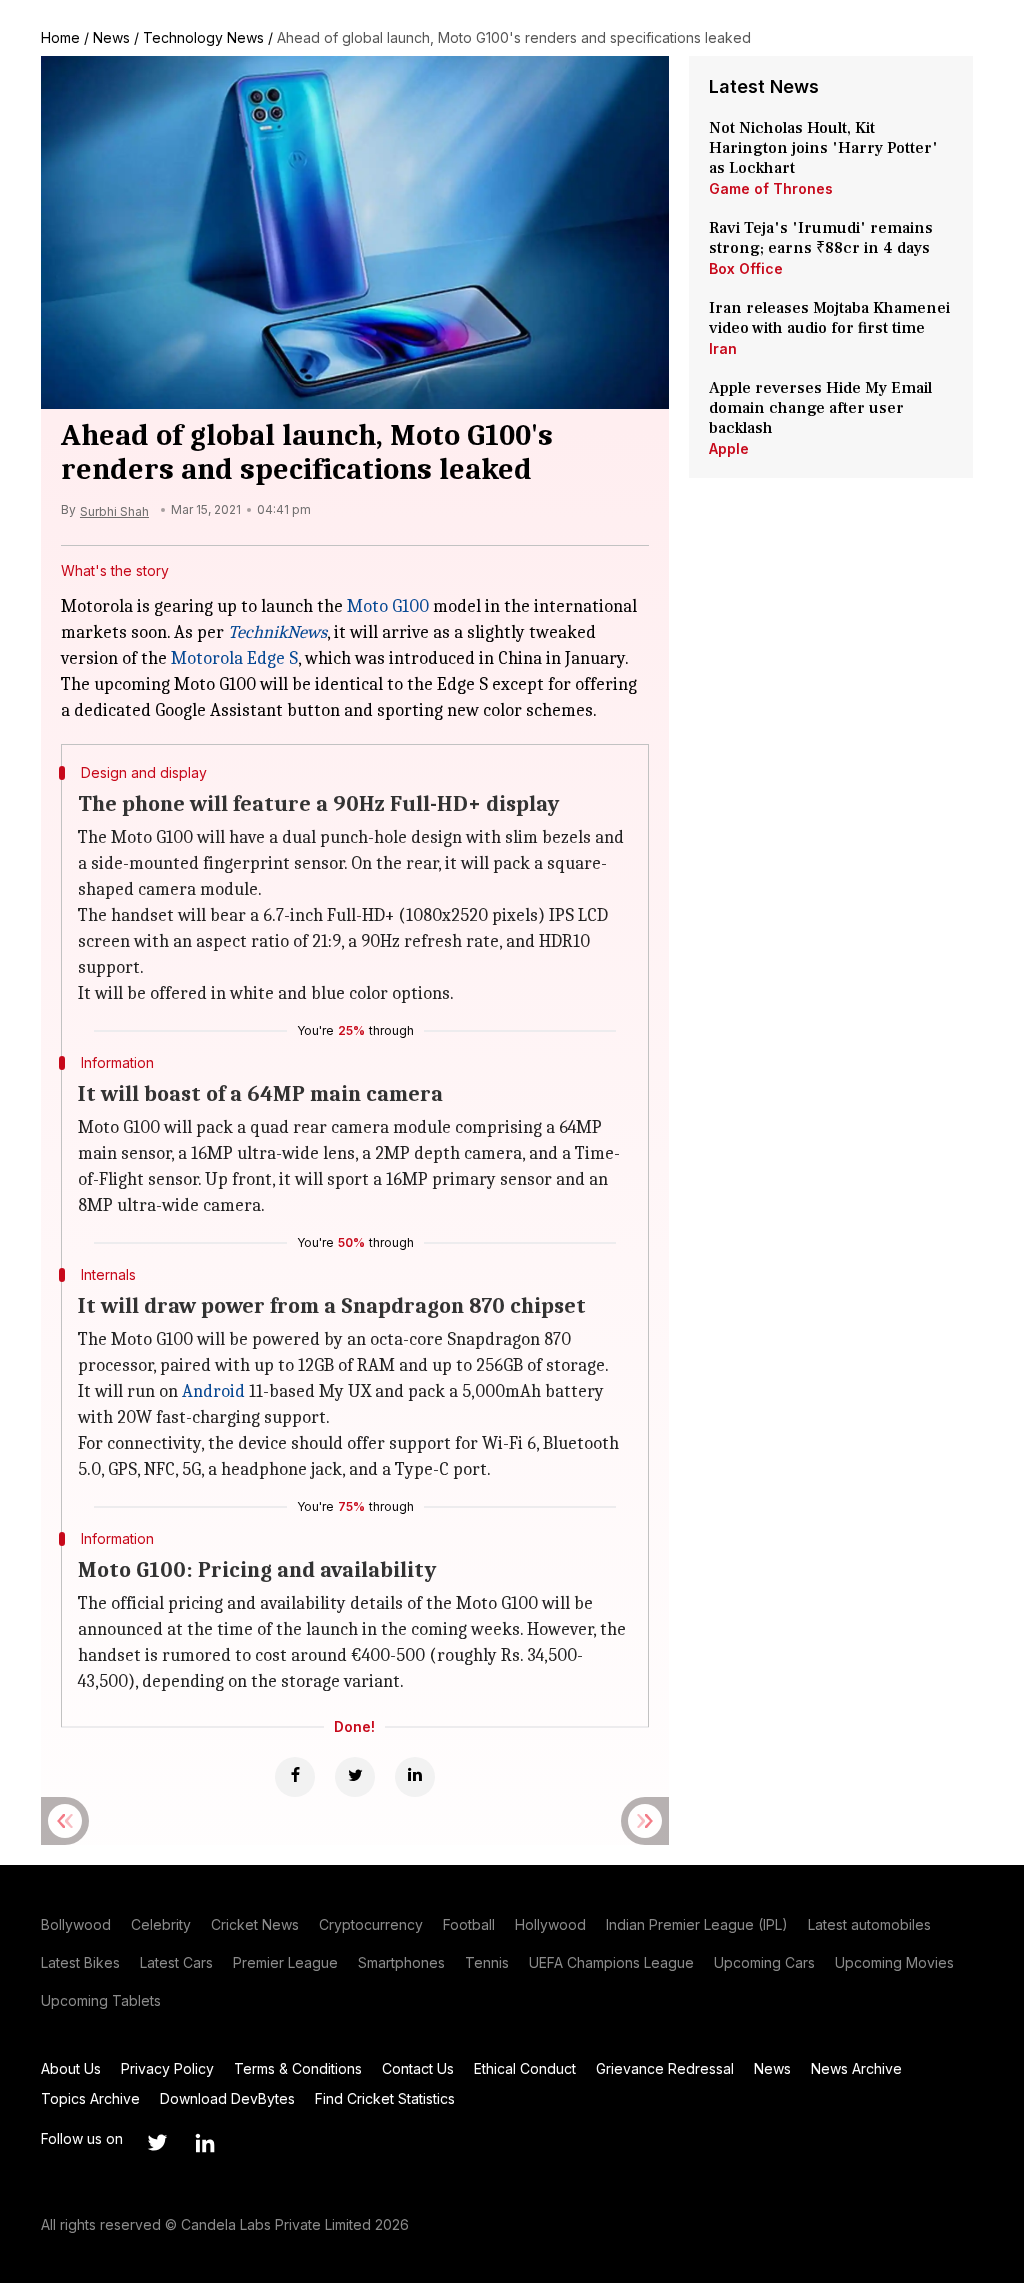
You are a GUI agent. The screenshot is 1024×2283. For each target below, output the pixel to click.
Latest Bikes (80, 1962)
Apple (729, 448)
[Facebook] (295, 1777)
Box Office (746, 268)
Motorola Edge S (234, 658)
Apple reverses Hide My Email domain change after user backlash (820, 408)
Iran (723, 348)
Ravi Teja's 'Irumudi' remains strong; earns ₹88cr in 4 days (821, 238)
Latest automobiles (869, 1924)
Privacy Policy (167, 2068)
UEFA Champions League (611, 1962)
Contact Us (418, 2068)
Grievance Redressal (665, 2068)
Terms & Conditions (298, 2068)
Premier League (285, 1962)
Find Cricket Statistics (385, 2098)
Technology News (203, 37)
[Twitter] (355, 1777)
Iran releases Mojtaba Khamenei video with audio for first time (829, 318)
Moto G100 (388, 606)
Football (469, 1924)
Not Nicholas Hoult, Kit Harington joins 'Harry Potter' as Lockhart (823, 148)
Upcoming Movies (894, 1962)
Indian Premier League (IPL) (697, 1924)
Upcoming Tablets (101, 2000)
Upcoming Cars (764, 1962)
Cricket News (255, 1924)
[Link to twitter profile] (157, 2143)
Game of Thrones (771, 188)
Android (213, 1391)
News (111, 37)
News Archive (856, 2068)
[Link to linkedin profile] (205, 2143)
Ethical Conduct (525, 2068)
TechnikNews (277, 632)
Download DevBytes (227, 2098)
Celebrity (161, 1924)
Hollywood (550, 1924)
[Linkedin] (415, 1777)
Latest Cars (176, 1962)
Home (60, 37)
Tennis (487, 1962)
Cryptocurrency (371, 1924)
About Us (71, 2068)
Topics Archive (90, 2098)
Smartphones (401, 1962)
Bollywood (76, 1924)
